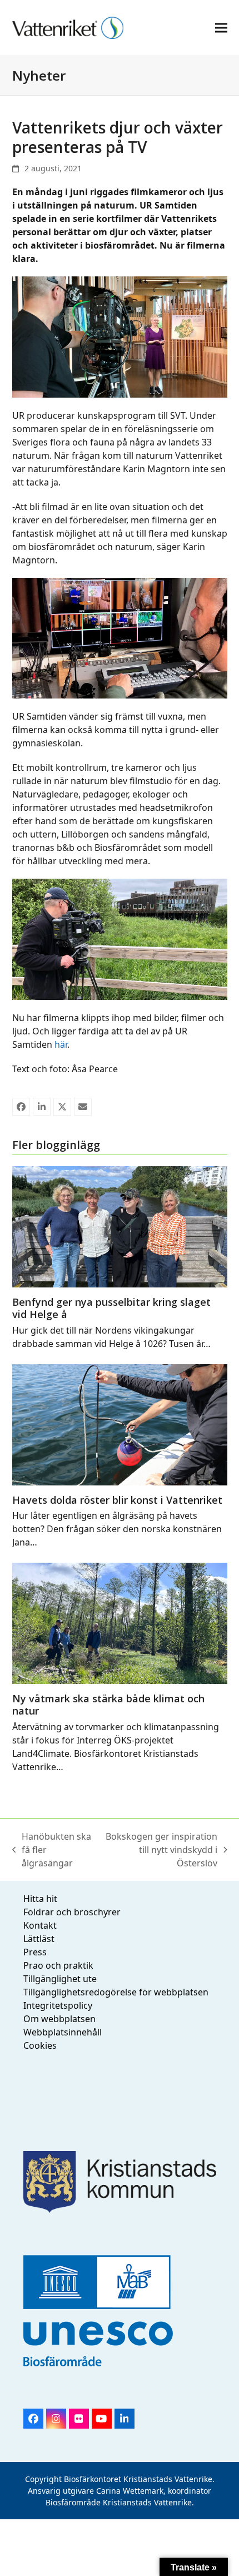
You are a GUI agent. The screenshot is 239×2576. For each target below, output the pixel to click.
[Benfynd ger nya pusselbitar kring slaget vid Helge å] (120, 1226)
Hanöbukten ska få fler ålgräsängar (52, 1850)
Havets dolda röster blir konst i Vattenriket (117, 1500)
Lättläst (39, 1939)
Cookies (40, 2045)
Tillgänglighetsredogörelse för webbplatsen (116, 1992)
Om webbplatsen (59, 2019)
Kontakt (40, 1925)
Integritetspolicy (58, 2005)
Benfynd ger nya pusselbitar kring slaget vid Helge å (111, 1308)
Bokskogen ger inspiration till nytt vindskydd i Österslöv (160, 1850)
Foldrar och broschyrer (72, 1912)
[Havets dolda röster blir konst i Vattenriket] (120, 1424)
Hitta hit (40, 1899)
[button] (221, 28)
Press (35, 1952)
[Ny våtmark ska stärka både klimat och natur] (120, 1622)
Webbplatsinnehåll (63, 2032)
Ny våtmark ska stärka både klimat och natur (108, 1705)
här (61, 1044)
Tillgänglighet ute (60, 1979)
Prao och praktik (58, 1965)
